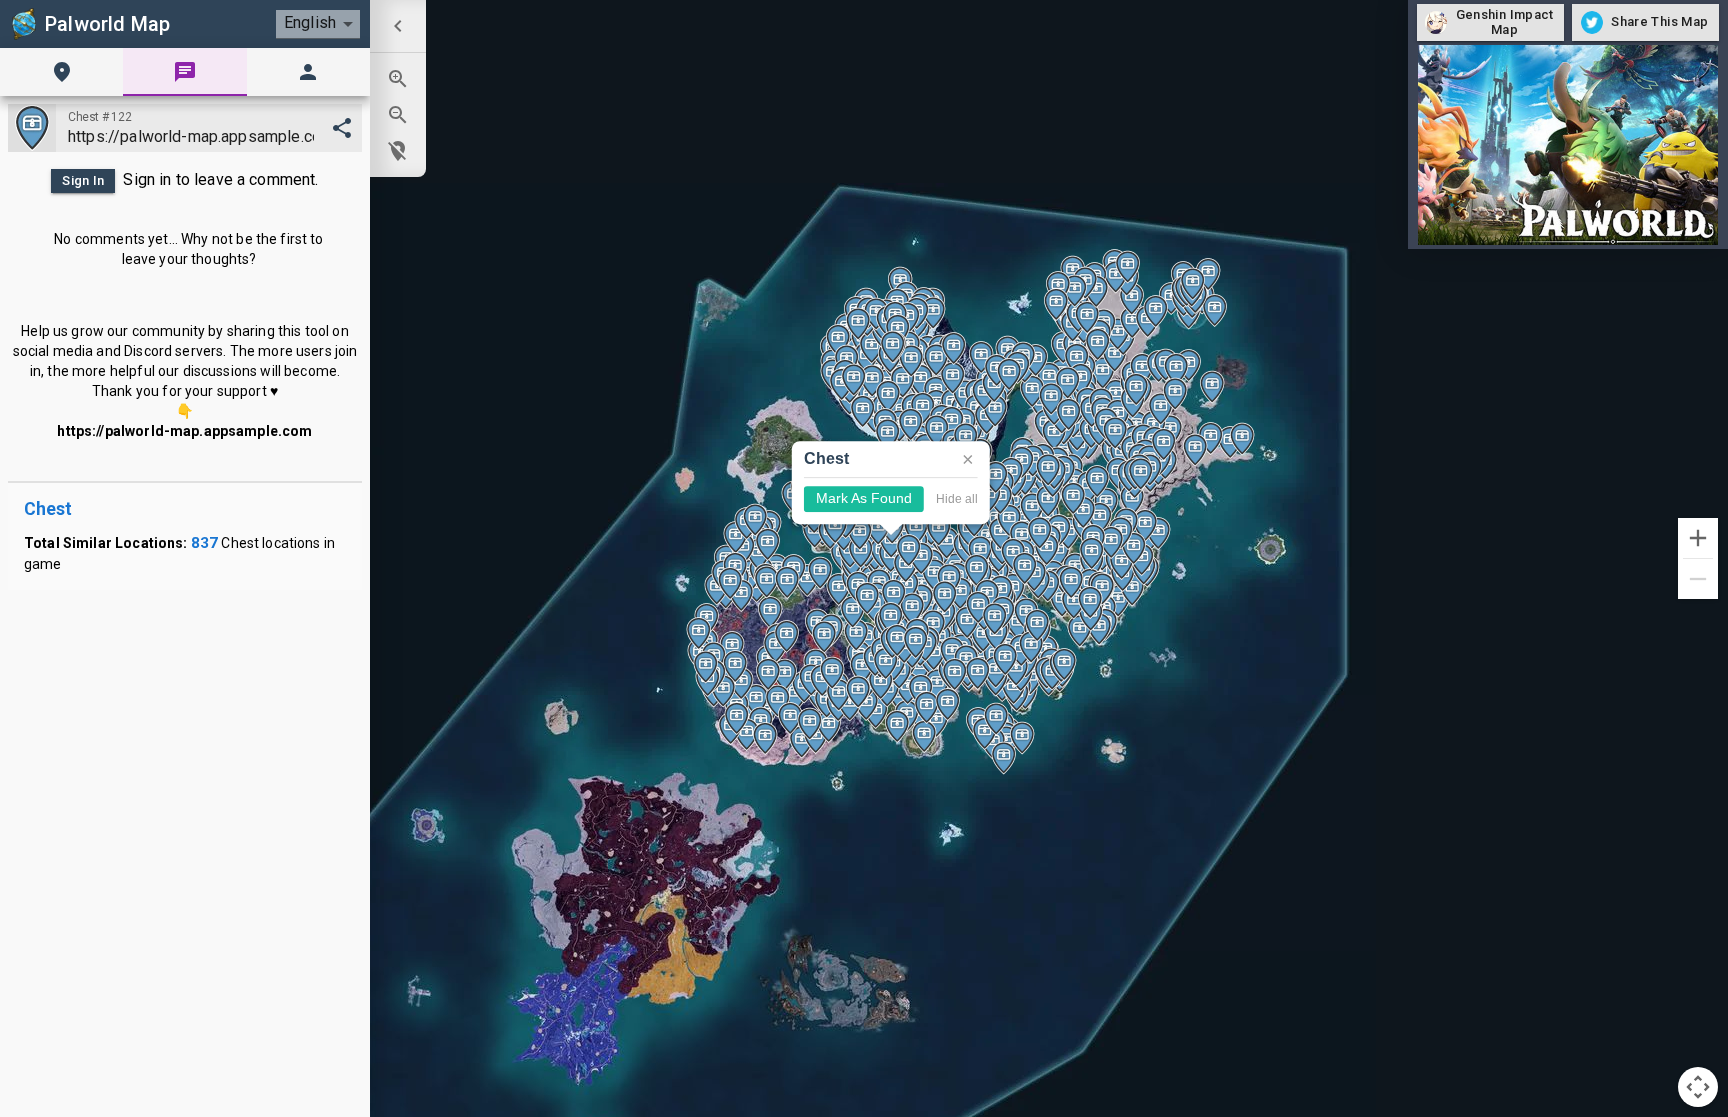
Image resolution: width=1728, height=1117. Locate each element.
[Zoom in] (1698, 538)
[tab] (61, 72)
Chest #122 (99, 117)
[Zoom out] (1698, 579)
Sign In (83, 180)
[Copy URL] (342, 128)
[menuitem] (398, 26)
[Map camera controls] (1698, 1087)
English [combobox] (310, 22)
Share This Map (1659, 21)
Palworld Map (107, 24)
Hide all (957, 498)
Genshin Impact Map (1505, 22)
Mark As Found (864, 498)
